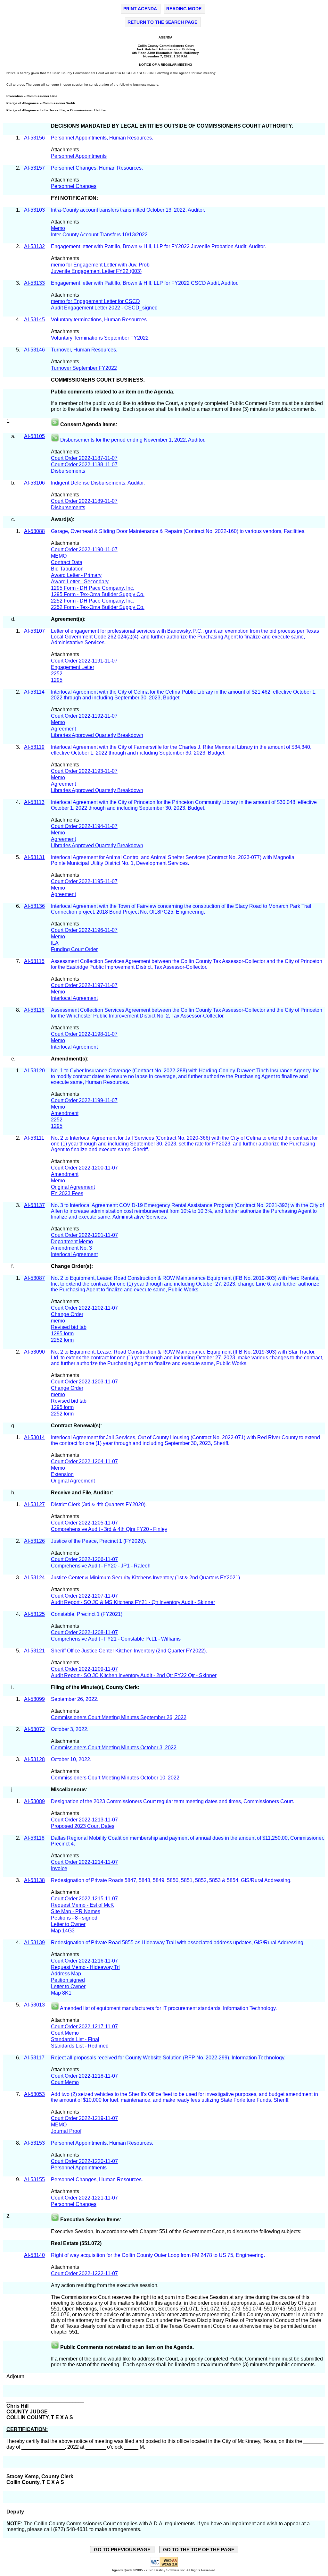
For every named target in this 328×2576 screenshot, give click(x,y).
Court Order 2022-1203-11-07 (84, 1382)
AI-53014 (34, 1437)
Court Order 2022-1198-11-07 (84, 1034)
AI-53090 (34, 1352)
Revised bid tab (69, 1327)
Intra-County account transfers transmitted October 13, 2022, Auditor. (129, 210)
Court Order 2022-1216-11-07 (84, 1961)
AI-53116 (34, 1010)
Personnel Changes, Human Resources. (97, 168)
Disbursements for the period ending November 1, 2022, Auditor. (133, 440)
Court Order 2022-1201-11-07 (84, 1235)
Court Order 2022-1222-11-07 (84, 2273)
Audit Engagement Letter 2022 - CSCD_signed (104, 308)
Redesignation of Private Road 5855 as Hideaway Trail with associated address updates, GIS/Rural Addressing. (178, 1943)
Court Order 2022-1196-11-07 (84, 930)
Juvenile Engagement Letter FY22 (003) (96, 271)
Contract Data (67, 562)
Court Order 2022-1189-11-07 (84, 501)
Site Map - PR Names (76, 1911)
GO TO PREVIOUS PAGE (122, 2550)
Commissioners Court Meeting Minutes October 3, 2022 (114, 1748)
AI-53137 (34, 1205)
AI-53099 (34, 1699)
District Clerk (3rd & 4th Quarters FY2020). (99, 1504)
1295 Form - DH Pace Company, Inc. (93, 588)
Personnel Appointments (79, 156)
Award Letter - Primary (76, 575)
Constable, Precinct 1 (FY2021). (88, 1614)
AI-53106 (34, 483)
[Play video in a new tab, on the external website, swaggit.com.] (55, 424)
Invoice (59, 1868)
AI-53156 (34, 138)
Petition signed (68, 1980)
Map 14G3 (63, 1931)
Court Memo (65, 2033)
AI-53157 (34, 168)
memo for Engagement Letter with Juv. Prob (100, 265)
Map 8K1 (61, 1993)
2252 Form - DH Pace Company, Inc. (93, 601)
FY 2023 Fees (67, 1193)
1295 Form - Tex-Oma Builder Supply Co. (98, 594)
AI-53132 (34, 246)
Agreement (63, 729)
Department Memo (72, 1242)
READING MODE (184, 9)
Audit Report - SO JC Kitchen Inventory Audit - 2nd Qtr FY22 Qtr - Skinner (134, 1675)
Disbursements (68, 471)
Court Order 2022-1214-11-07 (84, 1862)
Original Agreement (73, 1187)
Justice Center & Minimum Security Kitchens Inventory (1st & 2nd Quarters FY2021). (147, 1578)
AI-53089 (34, 1801)
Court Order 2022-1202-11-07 (84, 1308)
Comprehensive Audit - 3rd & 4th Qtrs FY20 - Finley (109, 1529)
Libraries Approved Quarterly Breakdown (97, 735)
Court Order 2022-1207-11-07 (84, 1596)
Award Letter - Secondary (80, 582)
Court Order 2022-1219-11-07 (84, 2118)
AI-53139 (34, 1943)
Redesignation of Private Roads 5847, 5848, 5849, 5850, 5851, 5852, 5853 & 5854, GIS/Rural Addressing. (172, 1880)
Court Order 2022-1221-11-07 (84, 2198)
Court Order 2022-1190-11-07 (84, 549)
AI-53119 (34, 747)
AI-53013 (34, 2005)
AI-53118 (34, 1838)
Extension (62, 1474)
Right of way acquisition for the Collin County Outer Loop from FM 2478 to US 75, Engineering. (159, 2255)
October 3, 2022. (70, 1729)
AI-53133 (34, 283)
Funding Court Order (74, 949)
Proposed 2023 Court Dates (83, 1826)
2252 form (62, 1340)
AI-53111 (34, 1138)
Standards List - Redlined (80, 2046)
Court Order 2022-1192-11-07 (84, 716)
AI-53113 (34, 802)
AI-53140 (34, 2255)
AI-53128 (34, 1759)
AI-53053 (34, 2094)
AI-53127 (34, 1504)
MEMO (59, 556)
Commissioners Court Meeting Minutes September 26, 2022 (119, 1717)
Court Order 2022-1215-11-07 (84, 1899)
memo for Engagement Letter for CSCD (95, 301)
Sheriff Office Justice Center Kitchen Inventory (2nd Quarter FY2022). (130, 1651)
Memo (58, 228)
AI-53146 (34, 350)
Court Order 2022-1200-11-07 (84, 1168)
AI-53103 (34, 210)
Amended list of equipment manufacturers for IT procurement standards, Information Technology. (169, 2008)
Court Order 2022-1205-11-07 (84, 1523)
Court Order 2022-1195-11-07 (84, 881)
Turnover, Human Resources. (85, 350)
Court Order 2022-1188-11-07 (84, 465)
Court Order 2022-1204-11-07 (84, 1461)
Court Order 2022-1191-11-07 (84, 661)
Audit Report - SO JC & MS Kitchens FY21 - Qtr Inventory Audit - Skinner (133, 1602)
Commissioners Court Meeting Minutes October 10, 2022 (115, 1778)
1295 (57, 680)
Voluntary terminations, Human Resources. (100, 320)
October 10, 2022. (72, 1759)
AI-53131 (34, 857)
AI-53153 (34, 2143)
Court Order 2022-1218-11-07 (84, 2076)
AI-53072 (34, 1729)
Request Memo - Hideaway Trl (85, 1967)
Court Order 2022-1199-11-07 (84, 1100)
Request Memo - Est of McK (82, 1905)
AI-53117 (34, 2058)
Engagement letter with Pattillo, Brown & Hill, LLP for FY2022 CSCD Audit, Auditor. (145, 283)
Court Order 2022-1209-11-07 (84, 1669)
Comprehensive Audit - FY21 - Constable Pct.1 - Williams (116, 1639)
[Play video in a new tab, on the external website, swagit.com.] (55, 440)
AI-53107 (34, 631)
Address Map (66, 1974)
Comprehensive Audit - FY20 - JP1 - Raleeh (101, 1566)
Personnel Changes (74, 186)
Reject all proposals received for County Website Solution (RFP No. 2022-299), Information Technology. (169, 2058)
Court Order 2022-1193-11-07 (84, 771)
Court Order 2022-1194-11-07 (84, 826)
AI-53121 (34, 1651)
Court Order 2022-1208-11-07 (84, 1632)
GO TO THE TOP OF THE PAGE (199, 2550)
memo (58, 1321)
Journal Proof (66, 2131)
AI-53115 (34, 961)
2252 (57, 674)
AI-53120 (34, 1071)
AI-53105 (34, 436)
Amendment (65, 1113)
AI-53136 (34, 906)
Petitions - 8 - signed (74, 1918)
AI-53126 (34, 1541)
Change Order (67, 1314)
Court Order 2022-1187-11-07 (84, 458)
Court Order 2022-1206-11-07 (84, 1559)
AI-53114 (34, 692)
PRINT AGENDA (140, 9)
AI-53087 (34, 1278)
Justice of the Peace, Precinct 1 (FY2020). (98, 1541)
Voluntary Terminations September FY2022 (100, 338)
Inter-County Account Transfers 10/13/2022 (99, 235)
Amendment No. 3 (71, 1248)
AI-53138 (34, 1880)
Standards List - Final (75, 2039)
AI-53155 (34, 2179)
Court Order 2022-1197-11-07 (84, 985)
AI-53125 (34, 1614)
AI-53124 (34, 1578)
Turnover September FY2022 (84, 368)
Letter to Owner (68, 1924)
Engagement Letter (73, 667)
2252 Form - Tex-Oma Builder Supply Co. (98, 607)
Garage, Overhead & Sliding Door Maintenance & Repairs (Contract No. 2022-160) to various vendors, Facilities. (179, 531)
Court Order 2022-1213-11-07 (84, 1820)
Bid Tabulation (67, 569)
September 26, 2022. (75, 1699)
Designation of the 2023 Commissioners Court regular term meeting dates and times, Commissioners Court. (172, 1801)
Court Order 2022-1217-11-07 (84, 2027)
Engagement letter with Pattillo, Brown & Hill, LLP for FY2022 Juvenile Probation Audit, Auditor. (159, 246)
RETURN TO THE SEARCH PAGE (162, 22)
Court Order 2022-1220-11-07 (84, 2161)
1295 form (62, 1334)
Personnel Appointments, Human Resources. (102, 138)
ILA (55, 943)
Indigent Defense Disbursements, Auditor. (98, 483)
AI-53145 (34, 320)
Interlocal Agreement (74, 998)
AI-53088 (34, 531)
